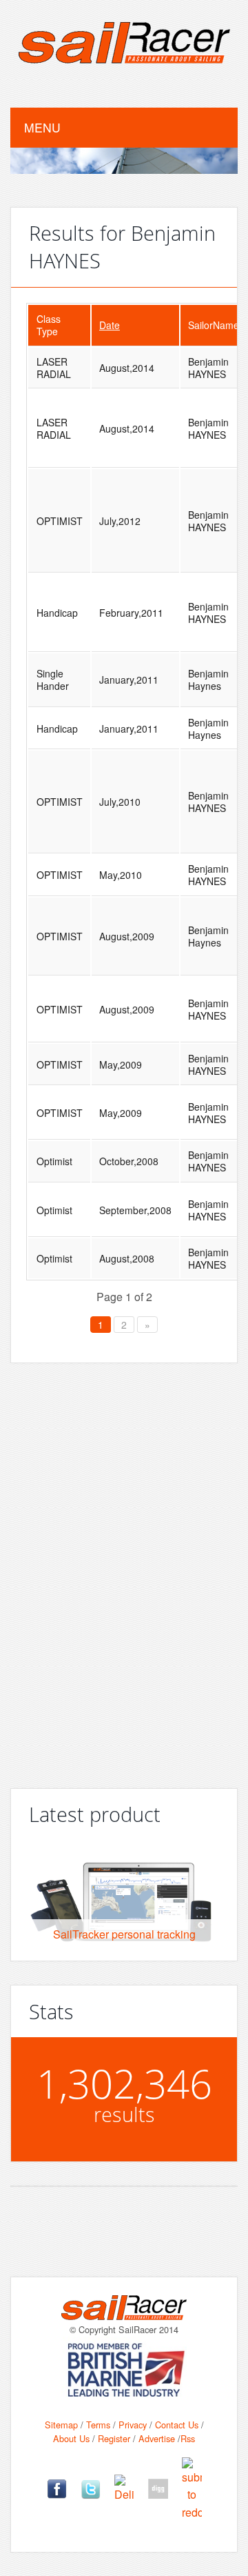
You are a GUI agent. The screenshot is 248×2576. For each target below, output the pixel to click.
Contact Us (177, 2425)
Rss (188, 2438)
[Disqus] (124, 1570)
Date (110, 325)
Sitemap (61, 2425)
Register (114, 2438)
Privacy (133, 2425)
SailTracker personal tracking (124, 1934)
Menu (42, 127)
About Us (71, 2438)
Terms (98, 2425)
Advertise (157, 2438)
